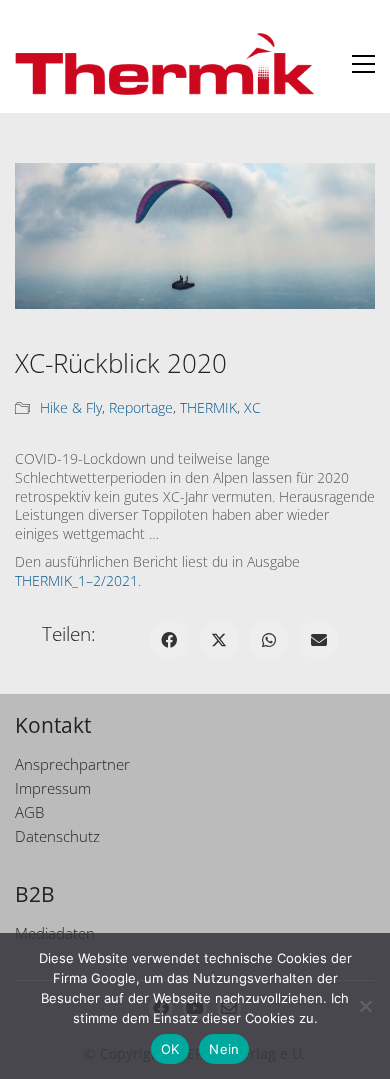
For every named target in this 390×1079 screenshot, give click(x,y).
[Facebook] (169, 640)
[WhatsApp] (269, 640)
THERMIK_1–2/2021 (76, 580)
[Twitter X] (219, 640)
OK (170, 1049)
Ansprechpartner (72, 764)
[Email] (319, 640)
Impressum (53, 788)
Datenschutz (57, 836)
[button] (363, 64)
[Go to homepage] (165, 64)
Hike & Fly (71, 408)
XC (252, 408)
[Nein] (365, 1006)
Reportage (141, 408)
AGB (29, 812)
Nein (224, 1049)
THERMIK (208, 408)
